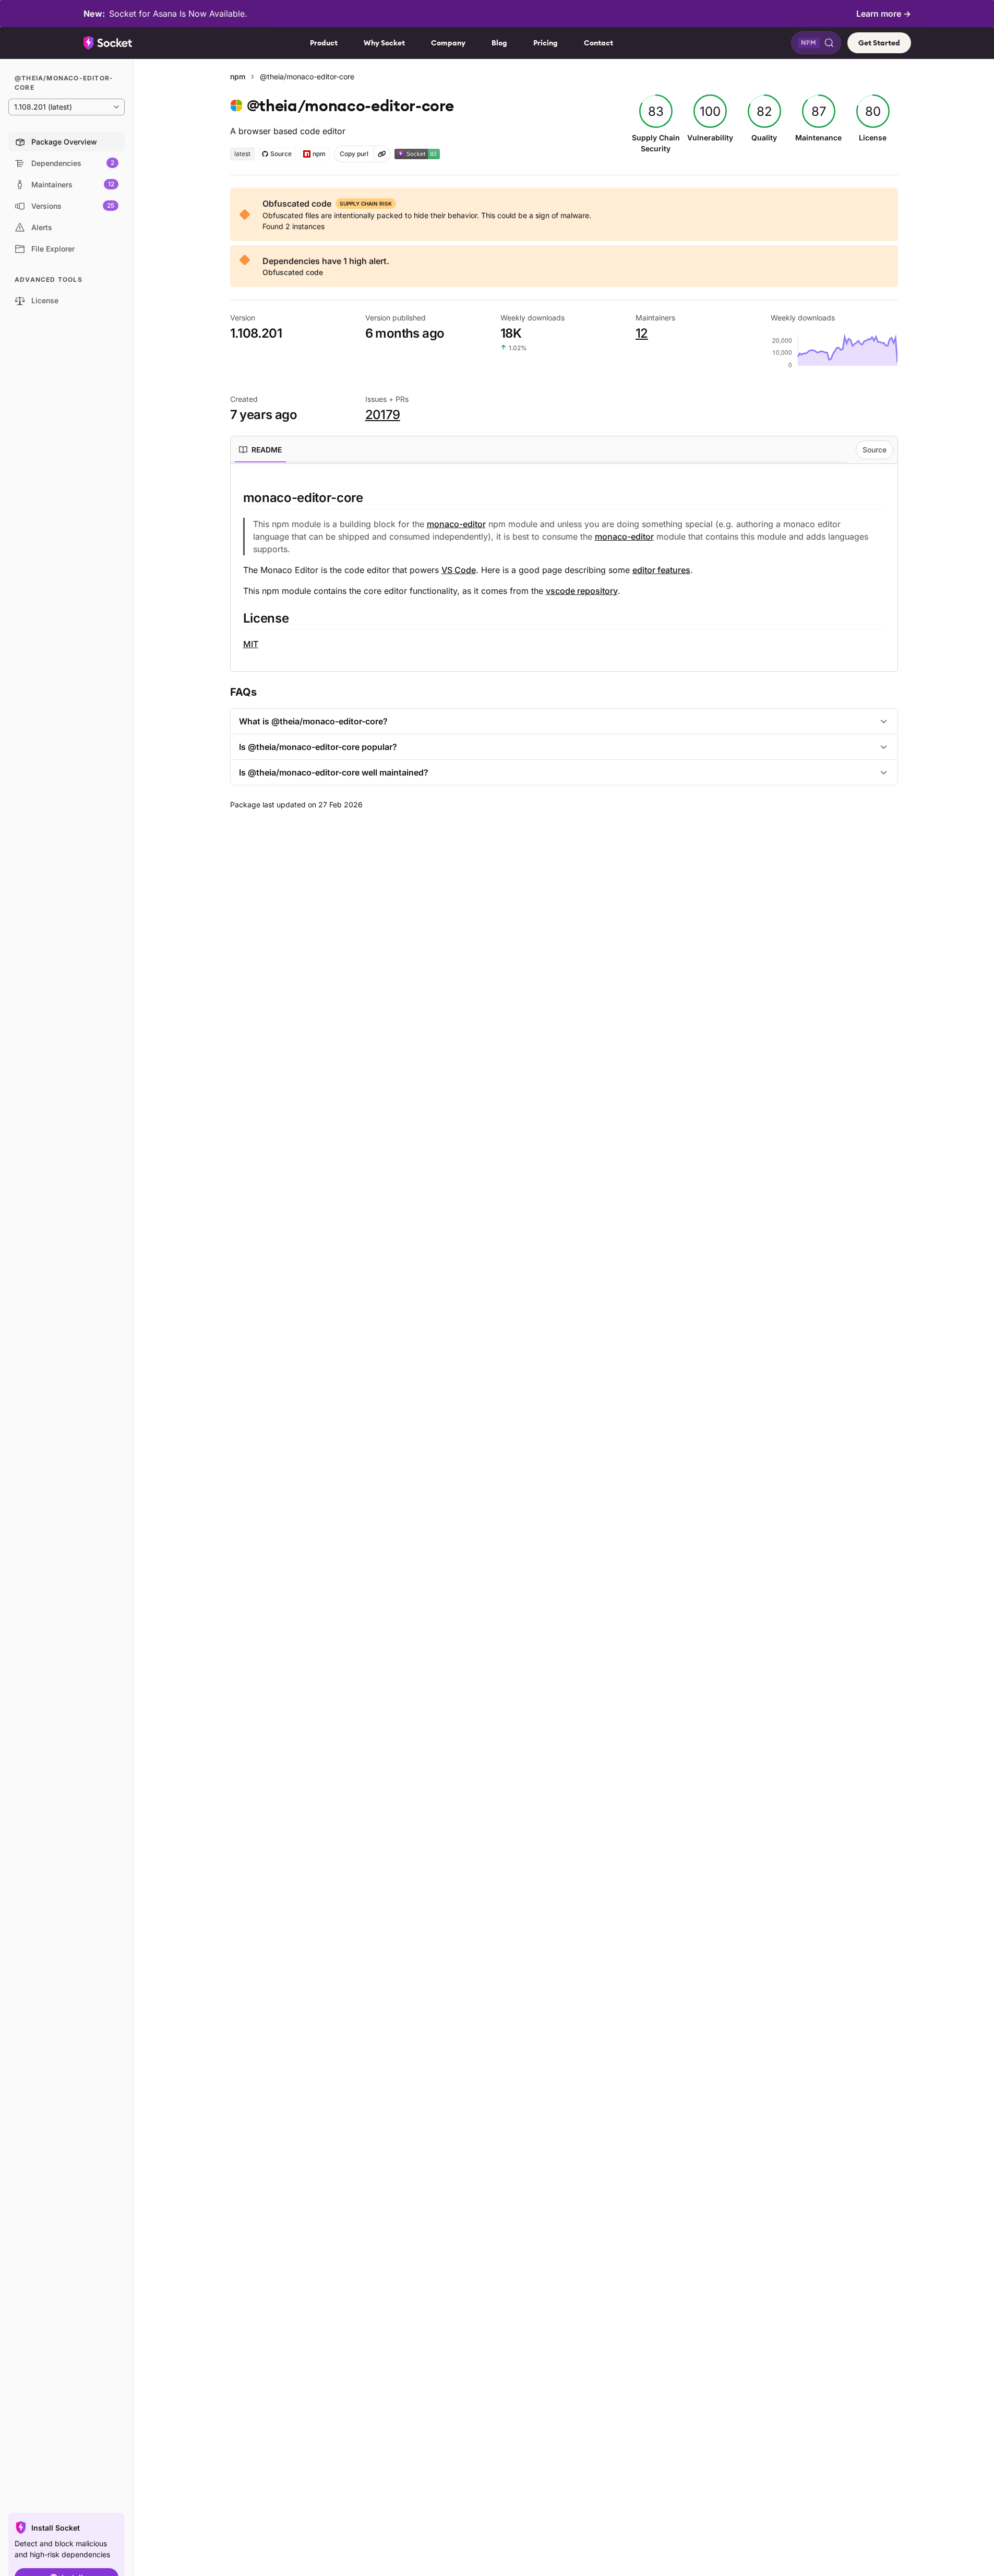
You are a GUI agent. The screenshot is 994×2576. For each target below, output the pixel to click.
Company (448, 43)
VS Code (459, 570)
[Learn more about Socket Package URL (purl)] (382, 154)
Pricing (546, 43)
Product (324, 43)
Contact (598, 43)
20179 (383, 415)
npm (238, 76)
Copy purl (354, 154)
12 (642, 333)
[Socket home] (108, 43)
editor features (661, 570)
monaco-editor (456, 524)
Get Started (879, 43)
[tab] (260, 450)
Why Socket (384, 43)
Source (875, 450)
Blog (499, 43)
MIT (251, 644)
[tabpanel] (564, 570)
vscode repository (582, 591)
